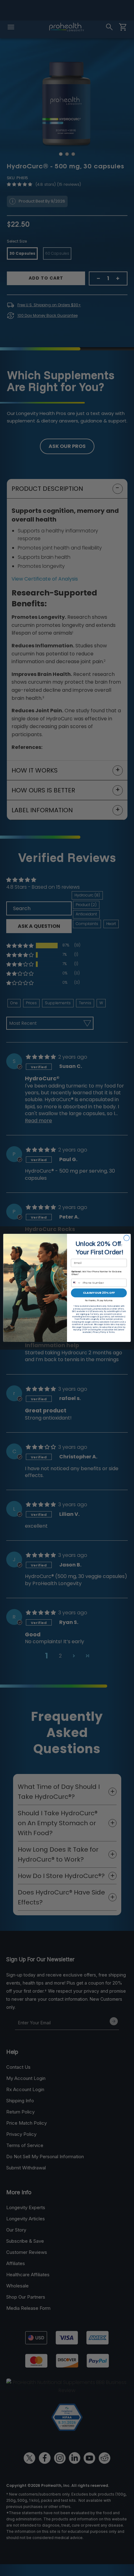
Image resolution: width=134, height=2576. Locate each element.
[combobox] (76, 1283)
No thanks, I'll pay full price (99, 1300)
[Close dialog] (127, 1238)
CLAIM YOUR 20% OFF (99, 1293)
